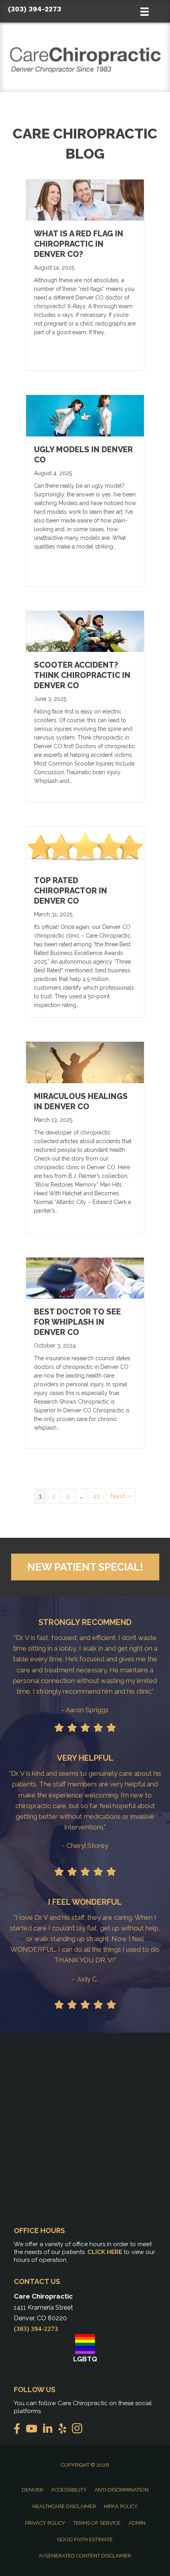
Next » (121, 1496)
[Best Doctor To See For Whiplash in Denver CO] (85, 1277)
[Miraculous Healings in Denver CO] (85, 1062)
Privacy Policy (45, 2523)
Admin (137, 2523)
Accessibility (69, 2490)
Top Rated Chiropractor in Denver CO (71, 891)
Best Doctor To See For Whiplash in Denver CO (77, 1322)
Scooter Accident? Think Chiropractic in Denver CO (82, 675)
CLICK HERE (105, 2252)
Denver (32, 2490)
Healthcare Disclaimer (64, 2506)
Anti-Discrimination (122, 2490)
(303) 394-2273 (35, 9)
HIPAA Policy (121, 2506)
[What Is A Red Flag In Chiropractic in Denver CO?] (85, 200)
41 (96, 1496)
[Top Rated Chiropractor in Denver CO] (85, 846)
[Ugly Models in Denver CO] (85, 415)
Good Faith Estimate (85, 2539)
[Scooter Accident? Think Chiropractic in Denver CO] (85, 631)
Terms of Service (97, 2523)
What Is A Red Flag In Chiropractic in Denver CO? (79, 244)
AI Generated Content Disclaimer (85, 2556)
